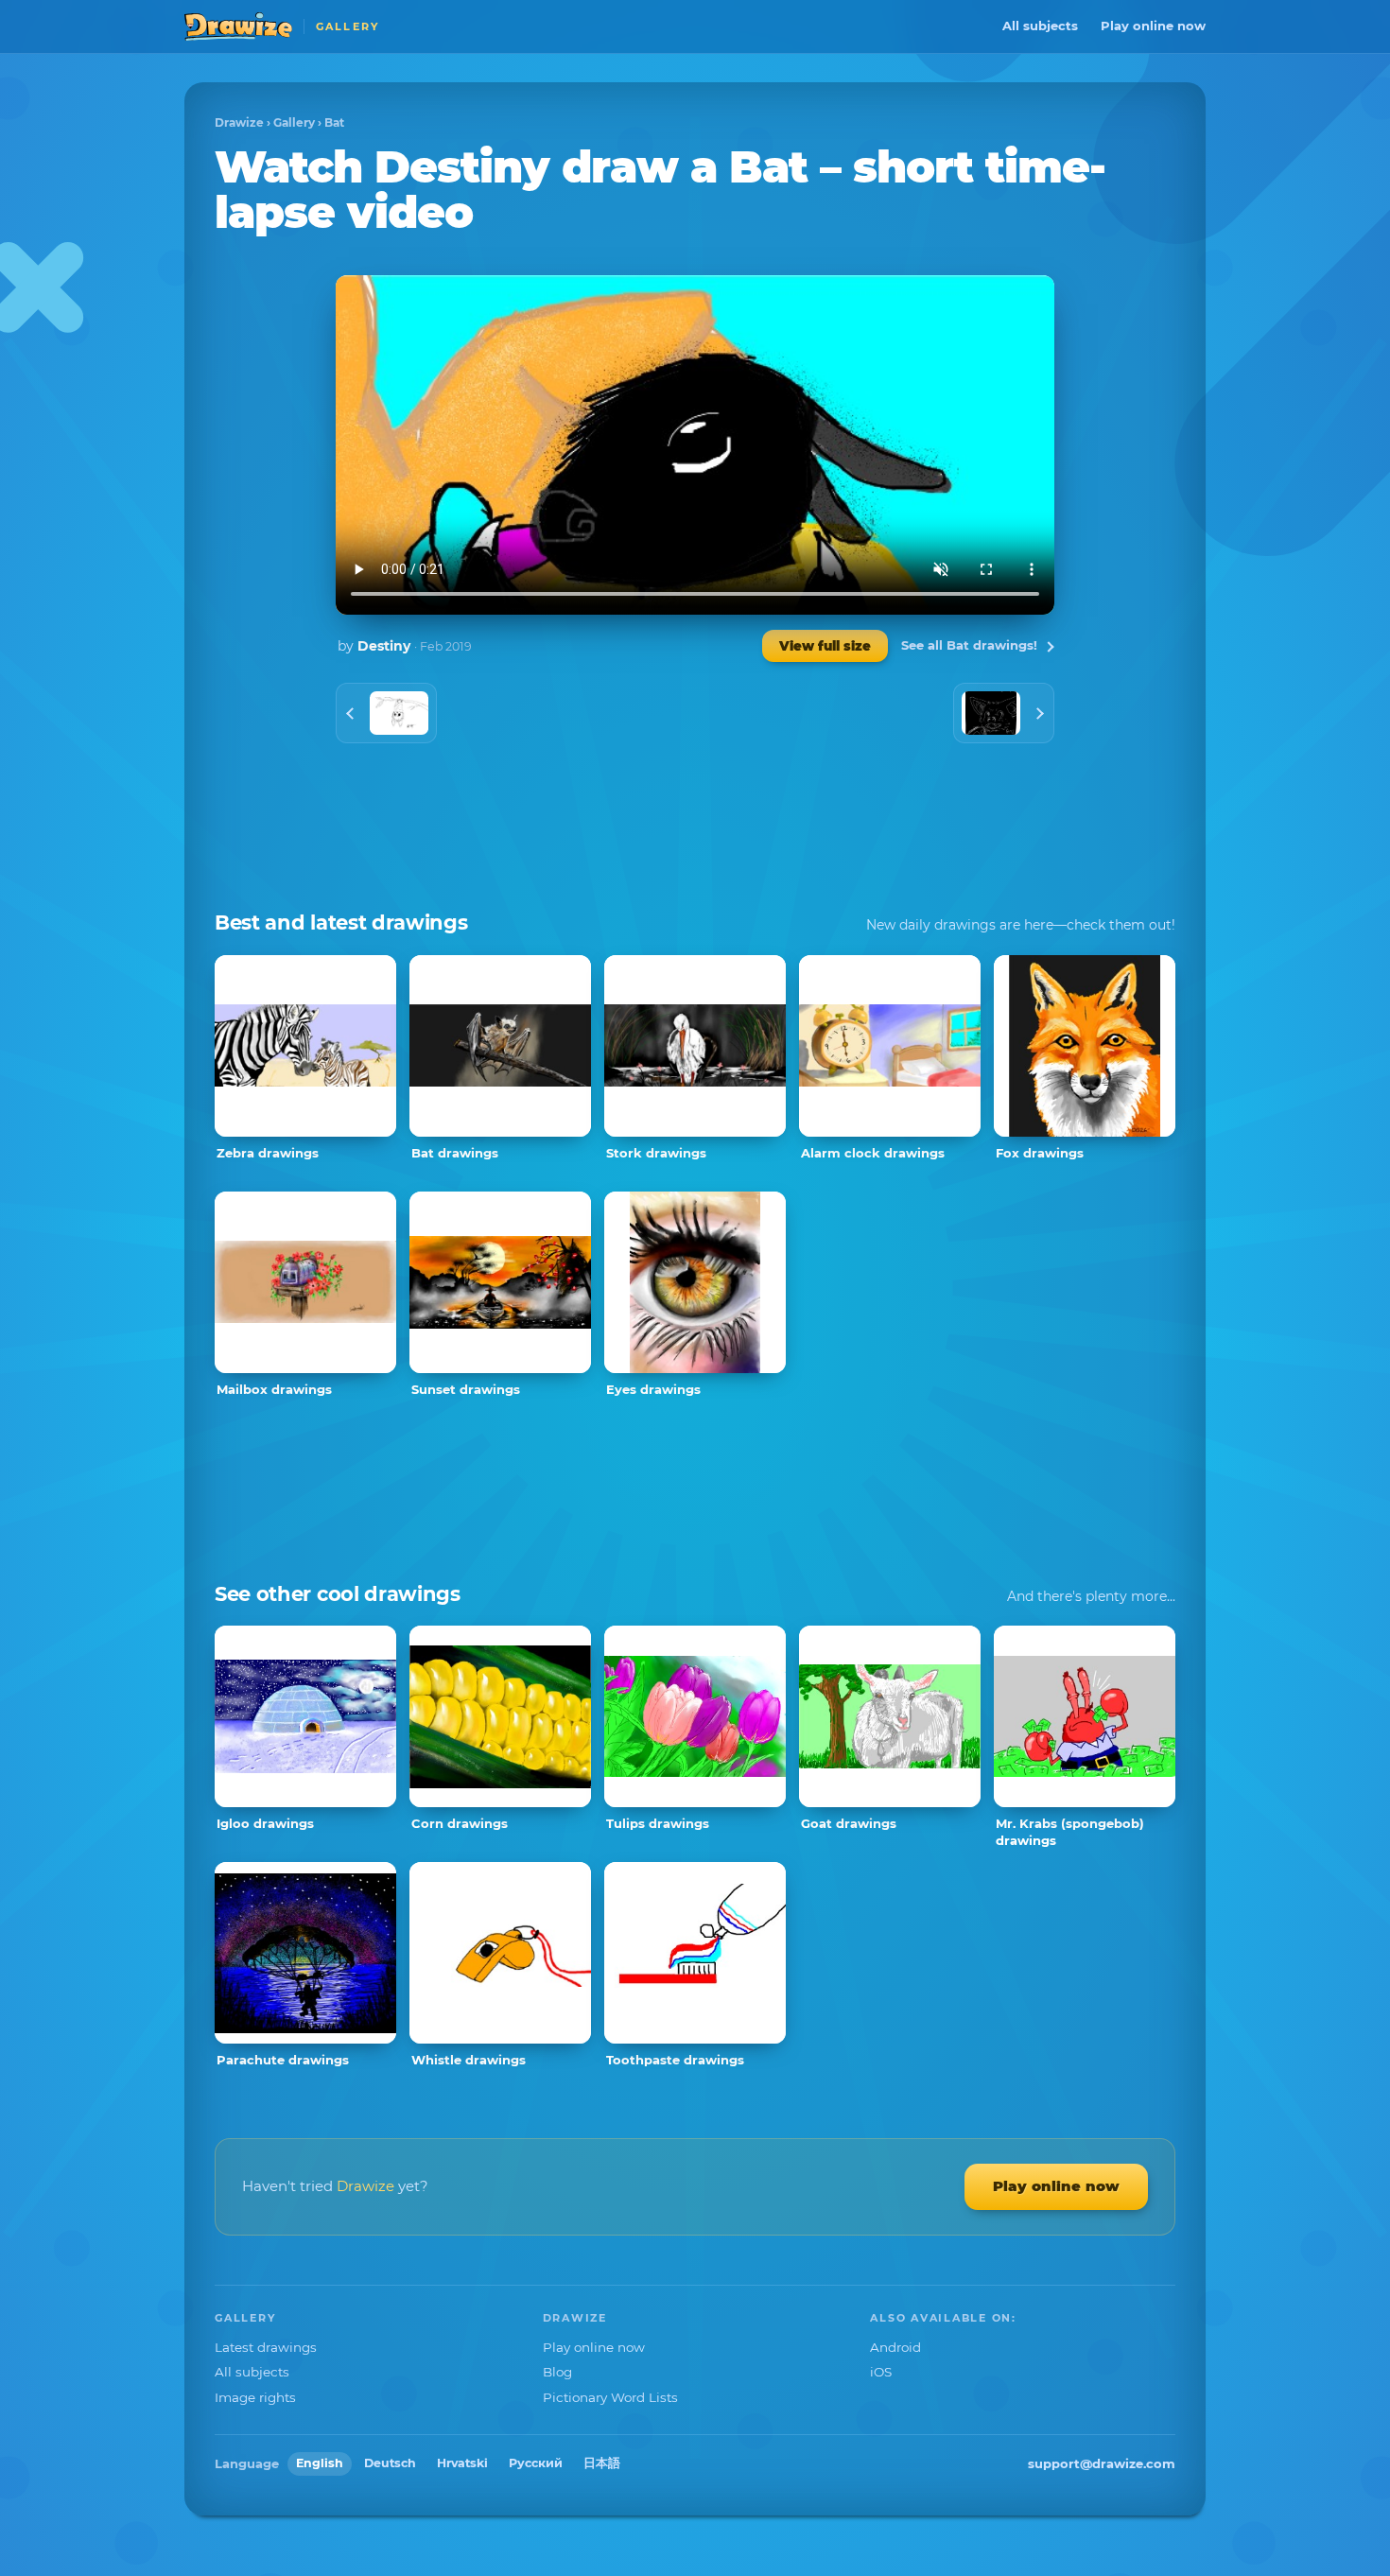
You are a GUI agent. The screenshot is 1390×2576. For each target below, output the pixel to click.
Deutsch (390, 2463)
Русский (536, 2463)
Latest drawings (266, 2347)
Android (895, 2347)
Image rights (255, 2397)
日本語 (602, 2463)
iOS (881, 2372)
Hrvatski (462, 2463)
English (320, 2463)
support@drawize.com (1102, 2463)
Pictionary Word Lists (610, 2397)
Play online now (1153, 26)
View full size (825, 646)
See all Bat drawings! (969, 645)
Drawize (239, 122)
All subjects (1040, 26)
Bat (334, 122)
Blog (557, 2372)
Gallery (294, 122)
